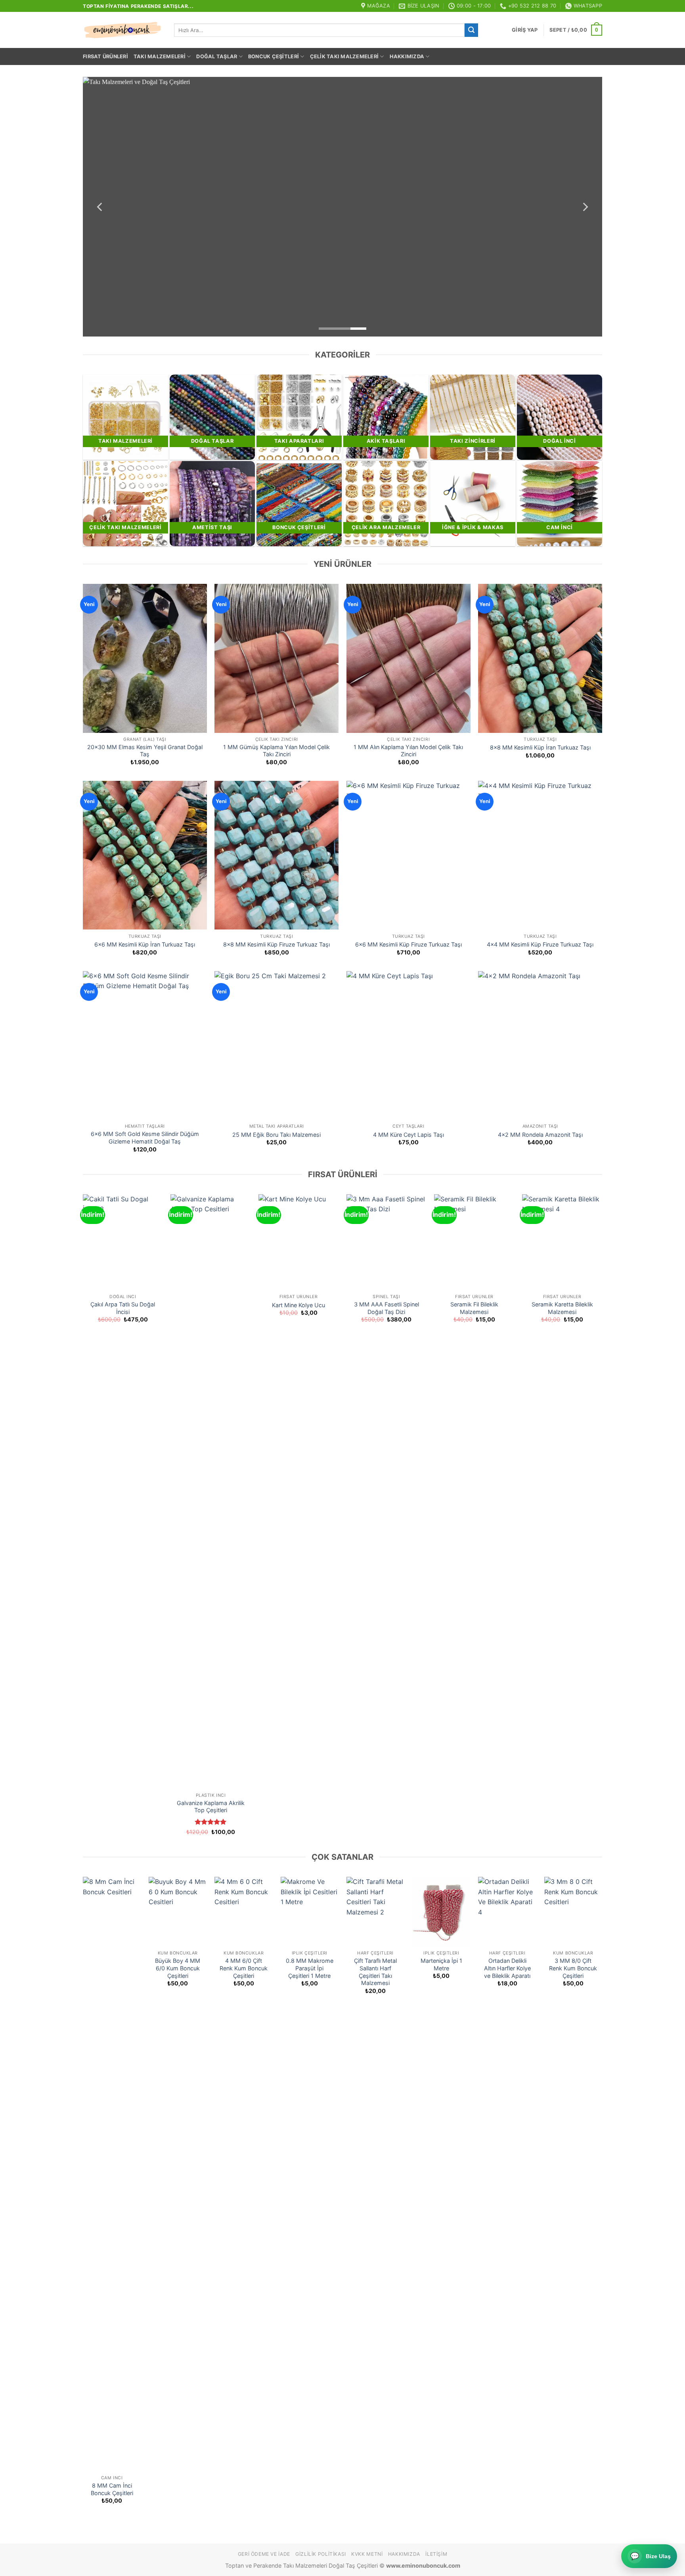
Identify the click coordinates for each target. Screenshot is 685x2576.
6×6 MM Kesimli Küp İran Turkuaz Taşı (145, 944)
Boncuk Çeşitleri (274, 56)
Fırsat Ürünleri (105, 56)
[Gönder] (471, 30)
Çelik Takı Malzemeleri (344, 56)
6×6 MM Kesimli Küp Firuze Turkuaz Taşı (409, 944)
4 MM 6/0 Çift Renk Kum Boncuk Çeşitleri (244, 1968)
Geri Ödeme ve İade (264, 2554)
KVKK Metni (367, 2554)
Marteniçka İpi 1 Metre (441, 1964)
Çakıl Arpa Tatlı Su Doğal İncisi (123, 1308)
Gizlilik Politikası (321, 2554)
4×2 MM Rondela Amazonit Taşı (540, 1135)
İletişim (436, 2554)
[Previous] (100, 207)
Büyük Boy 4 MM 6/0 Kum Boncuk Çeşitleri (178, 1968)
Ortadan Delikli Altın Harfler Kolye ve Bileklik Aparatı (507, 1968)
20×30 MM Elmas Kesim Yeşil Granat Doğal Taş (145, 751)
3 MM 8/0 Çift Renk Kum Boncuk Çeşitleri (573, 1968)
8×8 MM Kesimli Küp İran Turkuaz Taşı (540, 747)
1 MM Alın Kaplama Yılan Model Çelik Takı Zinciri (408, 751)
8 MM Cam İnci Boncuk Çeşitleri (112, 2489)
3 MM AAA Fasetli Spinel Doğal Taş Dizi (387, 1308)
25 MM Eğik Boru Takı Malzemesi (276, 1135)
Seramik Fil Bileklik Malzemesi (474, 1308)
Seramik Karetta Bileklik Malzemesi (562, 1308)
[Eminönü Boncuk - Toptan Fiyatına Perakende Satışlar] (122, 30)
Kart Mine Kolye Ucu (298, 1305)
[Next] (585, 207)
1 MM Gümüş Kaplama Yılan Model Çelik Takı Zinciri (276, 751)
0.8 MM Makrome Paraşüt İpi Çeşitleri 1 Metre (310, 1968)
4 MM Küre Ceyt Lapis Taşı (409, 1135)
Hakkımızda (407, 56)
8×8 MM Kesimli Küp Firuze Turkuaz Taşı (276, 944)
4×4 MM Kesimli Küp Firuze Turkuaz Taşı (540, 944)
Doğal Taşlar (217, 56)
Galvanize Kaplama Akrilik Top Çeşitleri (211, 1807)
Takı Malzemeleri (160, 56)
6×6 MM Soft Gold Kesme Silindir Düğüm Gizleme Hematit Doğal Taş (145, 1138)
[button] (525, 30)
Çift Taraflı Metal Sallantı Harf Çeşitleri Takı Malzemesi (375, 1972)
